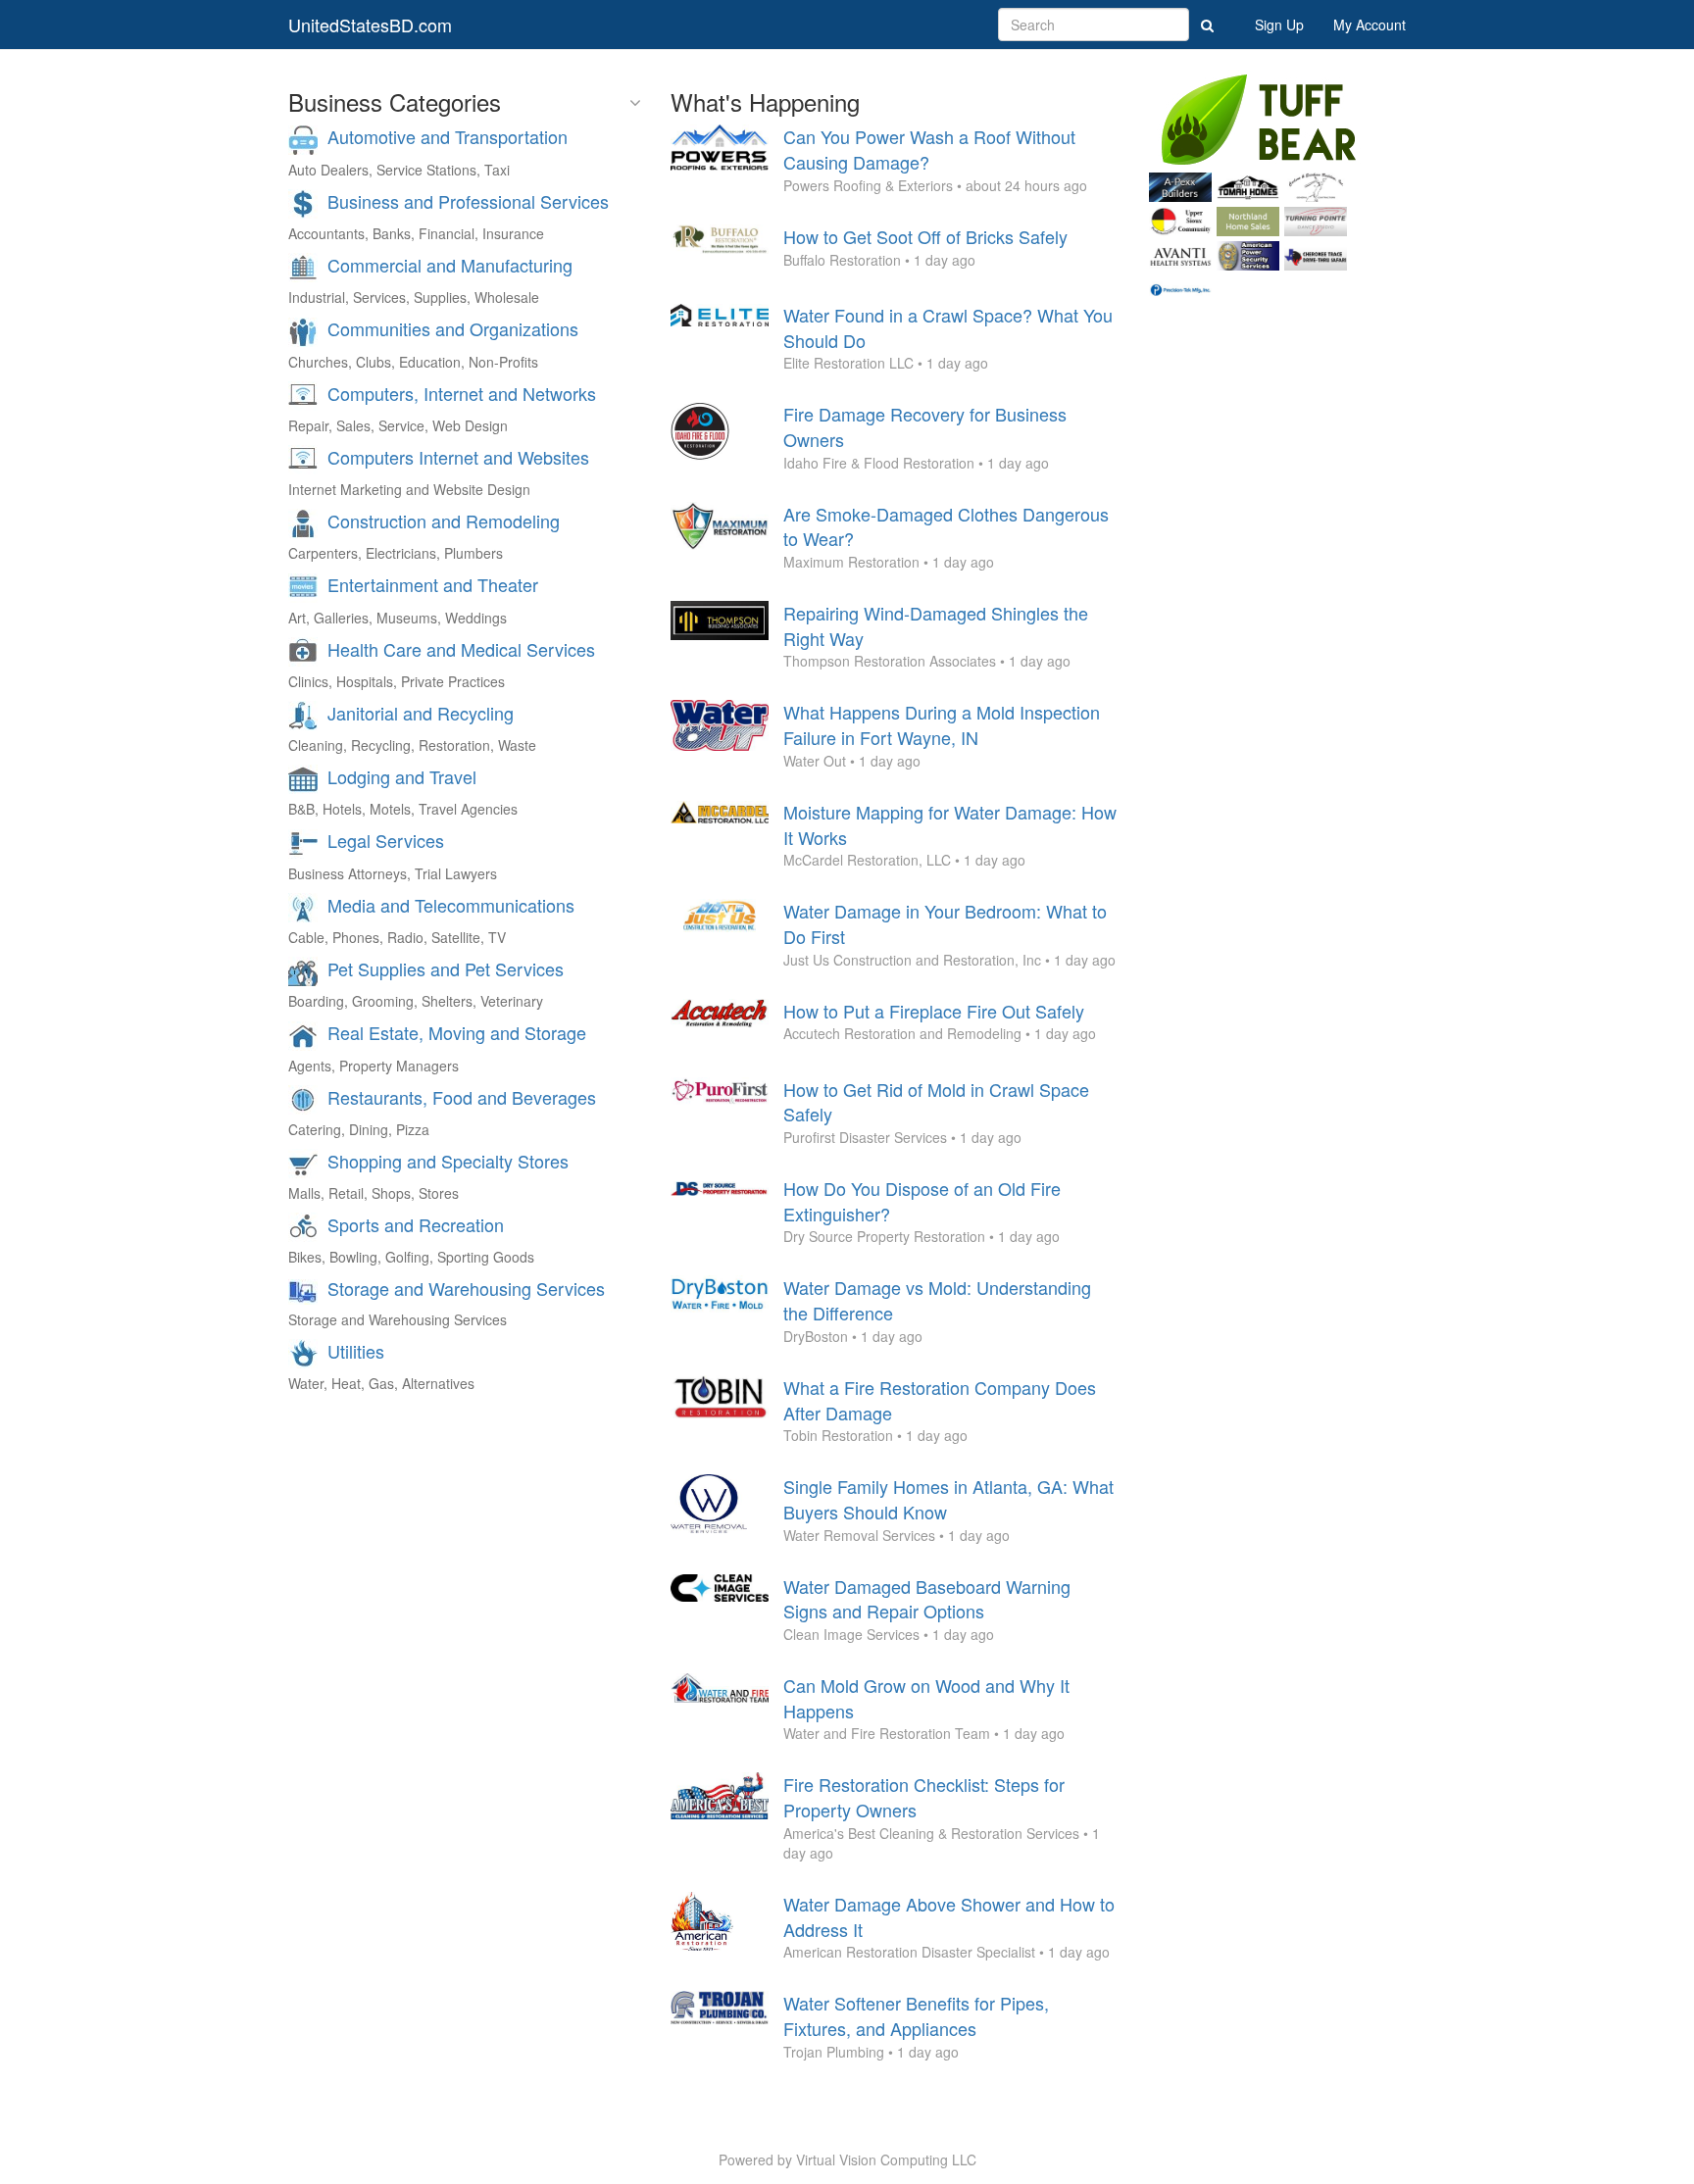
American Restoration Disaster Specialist (909, 1952)
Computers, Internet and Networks (462, 393)
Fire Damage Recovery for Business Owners (925, 426)
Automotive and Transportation (448, 136)
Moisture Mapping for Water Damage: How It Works (950, 824)
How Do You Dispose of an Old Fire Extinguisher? (922, 1201)
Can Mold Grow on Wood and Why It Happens (926, 1698)
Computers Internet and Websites (458, 457)
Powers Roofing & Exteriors (868, 185)
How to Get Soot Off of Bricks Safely (925, 236)
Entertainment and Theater (433, 584)
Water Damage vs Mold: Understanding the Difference (937, 1300)
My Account (1370, 25)
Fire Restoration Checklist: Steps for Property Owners (924, 1797)
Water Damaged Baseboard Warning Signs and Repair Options (927, 1599)
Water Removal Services (859, 1535)
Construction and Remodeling (444, 521)
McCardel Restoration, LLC (867, 860)
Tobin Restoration (838, 1435)
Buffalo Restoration (842, 260)
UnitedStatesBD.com (370, 25)
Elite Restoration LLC (848, 363)
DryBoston (816, 1336)
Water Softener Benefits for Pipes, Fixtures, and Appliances (916, 2015)
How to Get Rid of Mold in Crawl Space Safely (936, 1102)
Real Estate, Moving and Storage (457, 1032)
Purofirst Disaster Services (865, 1137)
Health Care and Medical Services (461, 649)
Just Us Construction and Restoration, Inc (912, 960)
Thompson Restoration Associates (890, 661)
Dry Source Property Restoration (884, 1236)
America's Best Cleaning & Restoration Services (931, 1833)
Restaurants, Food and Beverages (462, 1097)
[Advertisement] (1278, 604)
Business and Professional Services (468, 201)
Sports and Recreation (416, 1224)
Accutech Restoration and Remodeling (902, 1033)
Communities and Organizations (453, 328)
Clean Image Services (851, 1634)
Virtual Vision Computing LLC (886, 2159)
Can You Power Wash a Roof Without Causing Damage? (929, 149)
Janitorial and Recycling (421, 713)
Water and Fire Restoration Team (887, 1733)
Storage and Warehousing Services (466, 1288)
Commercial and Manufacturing (450, 265)
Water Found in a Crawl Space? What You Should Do (948, 327)
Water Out (815, 761)
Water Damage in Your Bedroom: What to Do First (945, 923)
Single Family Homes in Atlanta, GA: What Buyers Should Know (948, 1499)
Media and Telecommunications (451, 905)
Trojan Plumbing (834, 2052)
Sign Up (1279, 25)
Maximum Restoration (851, 562)
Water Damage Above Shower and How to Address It (949, 1916)
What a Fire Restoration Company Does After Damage (940, 1400)
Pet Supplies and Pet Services (446, 968)
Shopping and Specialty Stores (448, 1161)
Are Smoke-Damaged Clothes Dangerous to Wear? (946, 526)
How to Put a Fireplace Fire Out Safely (934, 1011)
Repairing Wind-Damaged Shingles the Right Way (936, 625)
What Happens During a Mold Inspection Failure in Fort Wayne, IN (942, 724)
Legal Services (386, 840)
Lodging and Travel (402, 776)
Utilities (356, 1351)
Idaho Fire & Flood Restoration (879, 463)
